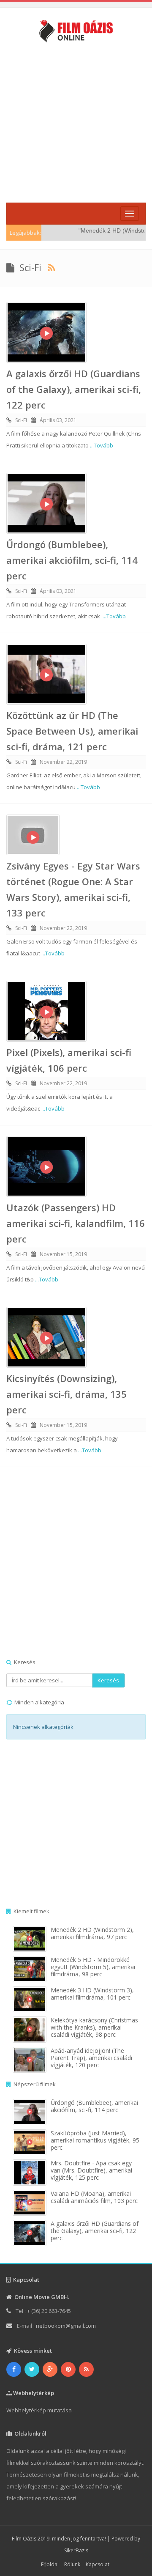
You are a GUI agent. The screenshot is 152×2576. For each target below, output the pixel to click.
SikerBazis (76, 2550)
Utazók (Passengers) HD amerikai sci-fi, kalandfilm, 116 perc (76, 1223)
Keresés (108, 1680)
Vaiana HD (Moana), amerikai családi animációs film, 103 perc (94, 2197)
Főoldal (50, 2564)
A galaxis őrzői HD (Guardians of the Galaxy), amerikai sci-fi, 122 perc (74, 389)
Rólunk (72, 2564)
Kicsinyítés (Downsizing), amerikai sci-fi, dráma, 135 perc (66, 1394)
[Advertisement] (76, 122)
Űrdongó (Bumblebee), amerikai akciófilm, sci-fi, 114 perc (72, 560)
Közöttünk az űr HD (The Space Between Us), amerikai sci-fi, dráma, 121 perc (72, 731)
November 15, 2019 (63, 1254)
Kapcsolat (98, 2564)
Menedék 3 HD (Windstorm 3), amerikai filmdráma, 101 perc (92, 1994)
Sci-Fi (21, 420)
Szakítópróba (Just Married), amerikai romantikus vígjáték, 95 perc (95, 2140)
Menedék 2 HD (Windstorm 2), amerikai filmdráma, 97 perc (92, 1933)
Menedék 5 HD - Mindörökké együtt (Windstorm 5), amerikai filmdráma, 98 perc (93, 1967)
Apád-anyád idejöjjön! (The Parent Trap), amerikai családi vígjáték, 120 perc (91, 2058)
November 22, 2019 (63, 762)
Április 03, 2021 (58, 420)
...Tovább (102, 445)
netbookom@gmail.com (66, 2326)
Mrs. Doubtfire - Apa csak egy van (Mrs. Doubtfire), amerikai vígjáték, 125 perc (91, 2170)
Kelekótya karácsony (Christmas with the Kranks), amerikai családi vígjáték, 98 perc (94, 2027)
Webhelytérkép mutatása (39, 2410)
